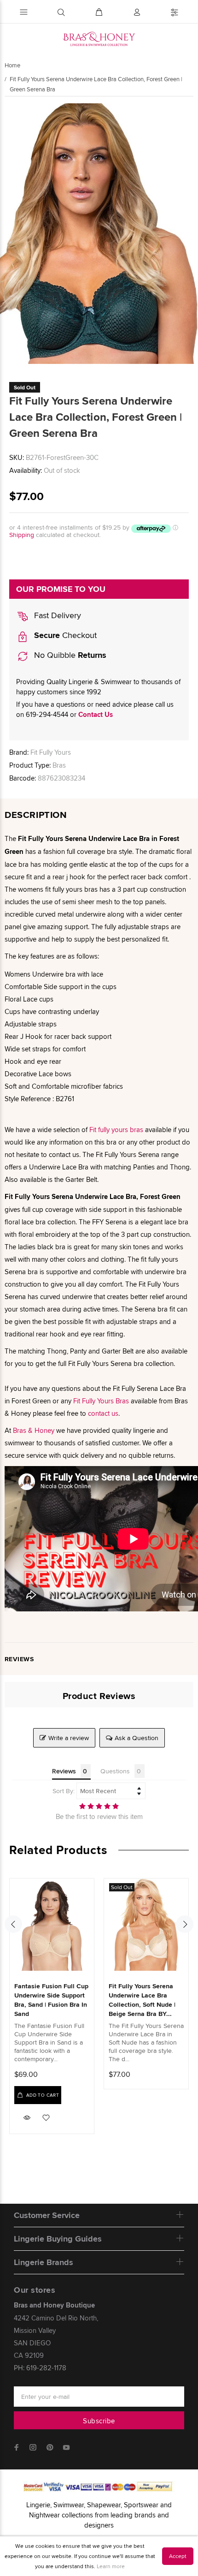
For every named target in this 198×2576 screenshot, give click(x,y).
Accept (178, 2556)
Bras (59, 765)
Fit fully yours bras (116, 1130)
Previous (13, 1924)
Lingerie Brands (44, 2262)
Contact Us (96, 715)
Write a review (69, 1738)
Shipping (22, 535)
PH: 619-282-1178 (40, 2368)
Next (185, 1924)
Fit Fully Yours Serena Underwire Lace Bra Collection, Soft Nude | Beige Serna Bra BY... (142, 2000)
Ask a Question (137, 1738)
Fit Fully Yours (51, 752)
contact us (103, 1413)
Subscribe (99, 2421)
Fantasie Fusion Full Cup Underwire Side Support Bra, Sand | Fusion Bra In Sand (51, 2000)
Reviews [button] (64, 1771)
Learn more (111, 2566)
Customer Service (47, 2215)
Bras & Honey (34, 1430)
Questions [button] (115, 1771)
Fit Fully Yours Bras (101, 1401)
